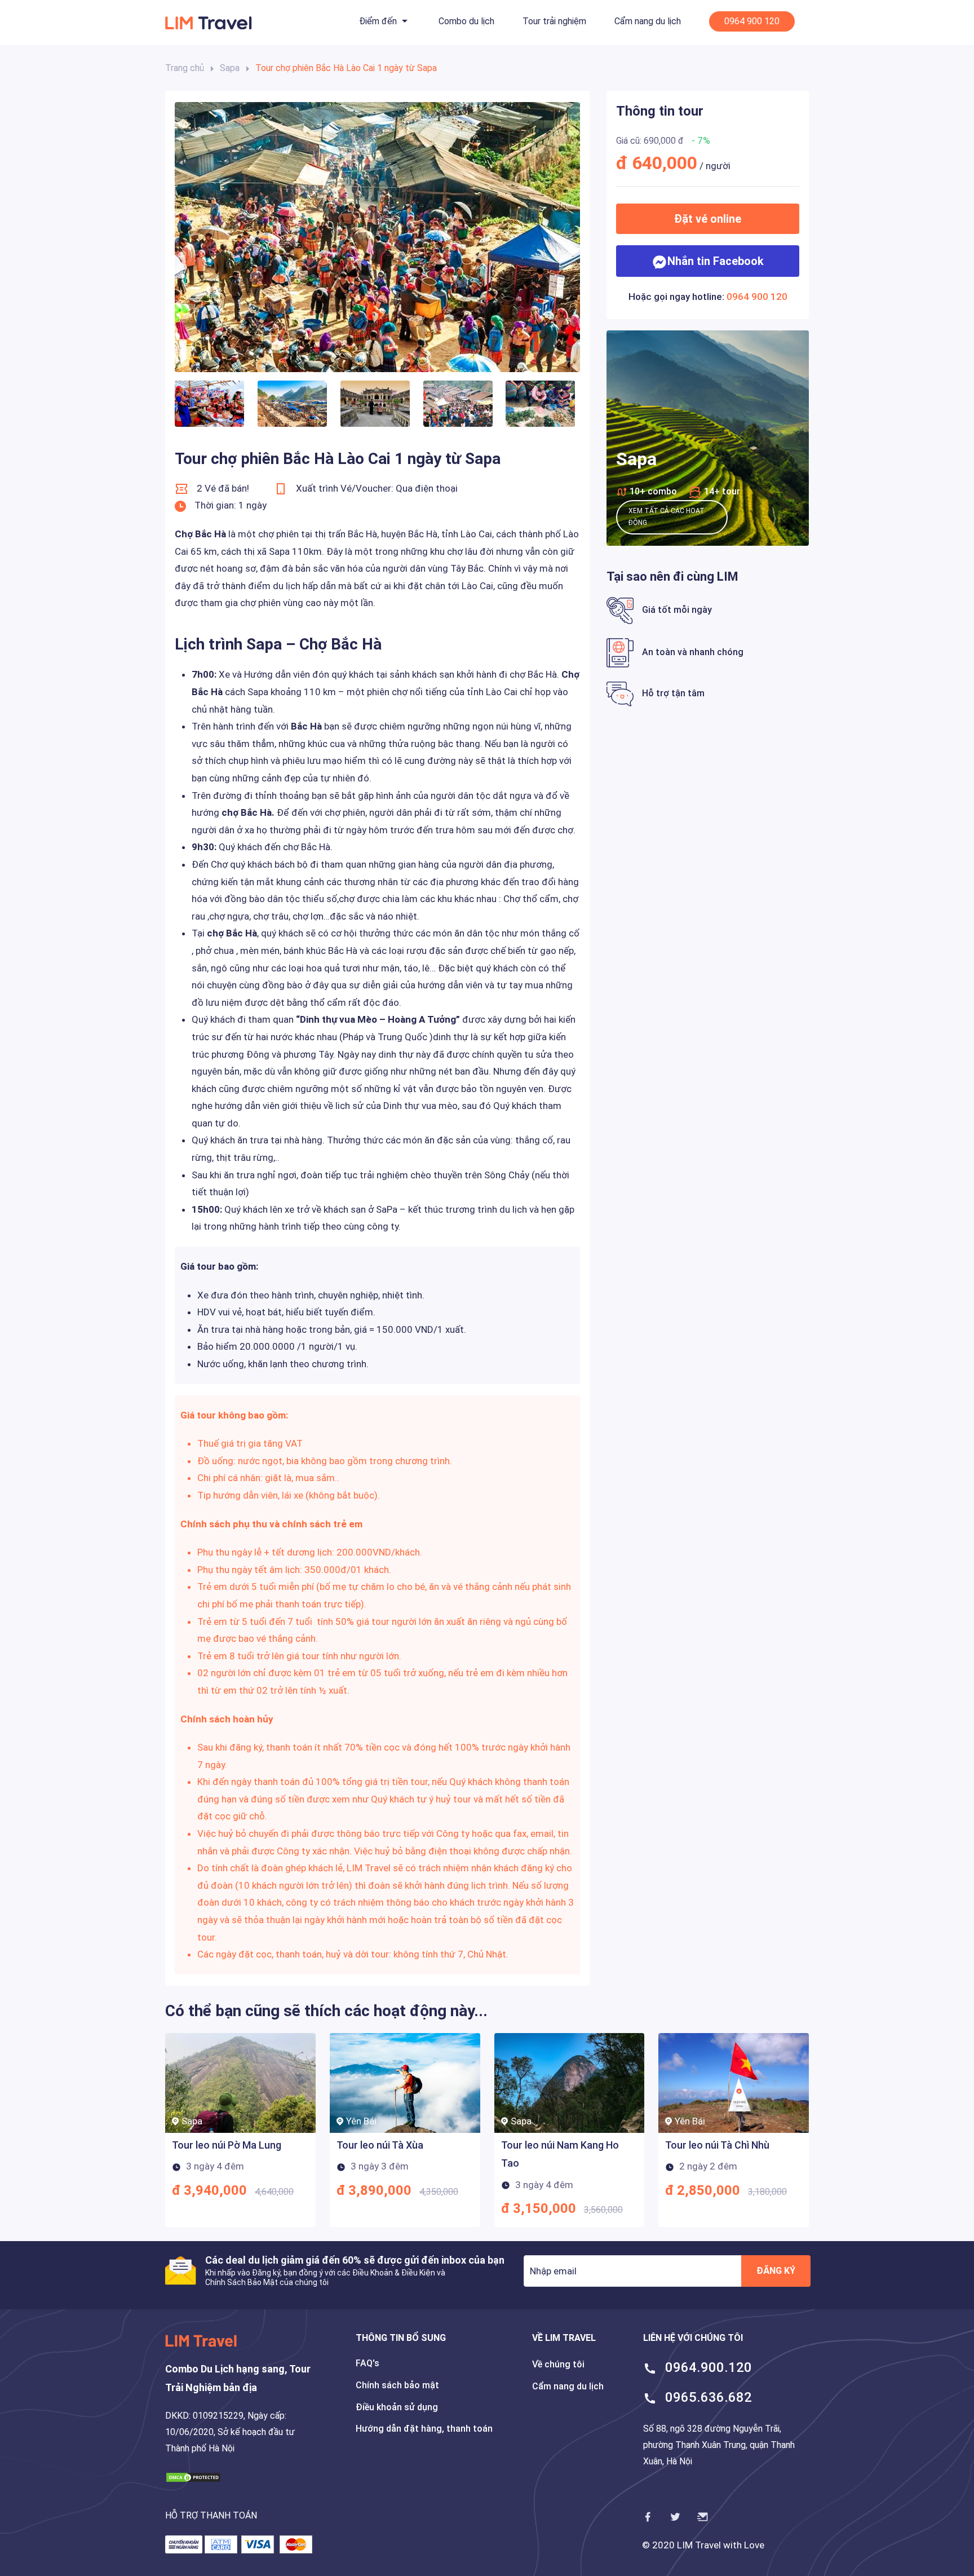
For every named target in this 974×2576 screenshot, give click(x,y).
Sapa (230, 68)
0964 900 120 (752, 21)
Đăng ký (776, 2271)
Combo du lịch (466, 21)
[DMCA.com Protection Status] (193, 2476)
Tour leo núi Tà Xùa (380, 2145)
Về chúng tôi (558, 2364)
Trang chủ (185, 68)
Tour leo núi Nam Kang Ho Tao (560, 2154)
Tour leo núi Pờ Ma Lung (227, 2145)
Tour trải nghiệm (554, 21)
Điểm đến (378, 21)
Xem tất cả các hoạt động (667, 517)
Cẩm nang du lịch (648, 21)
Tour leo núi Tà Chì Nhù (717, 2145)
